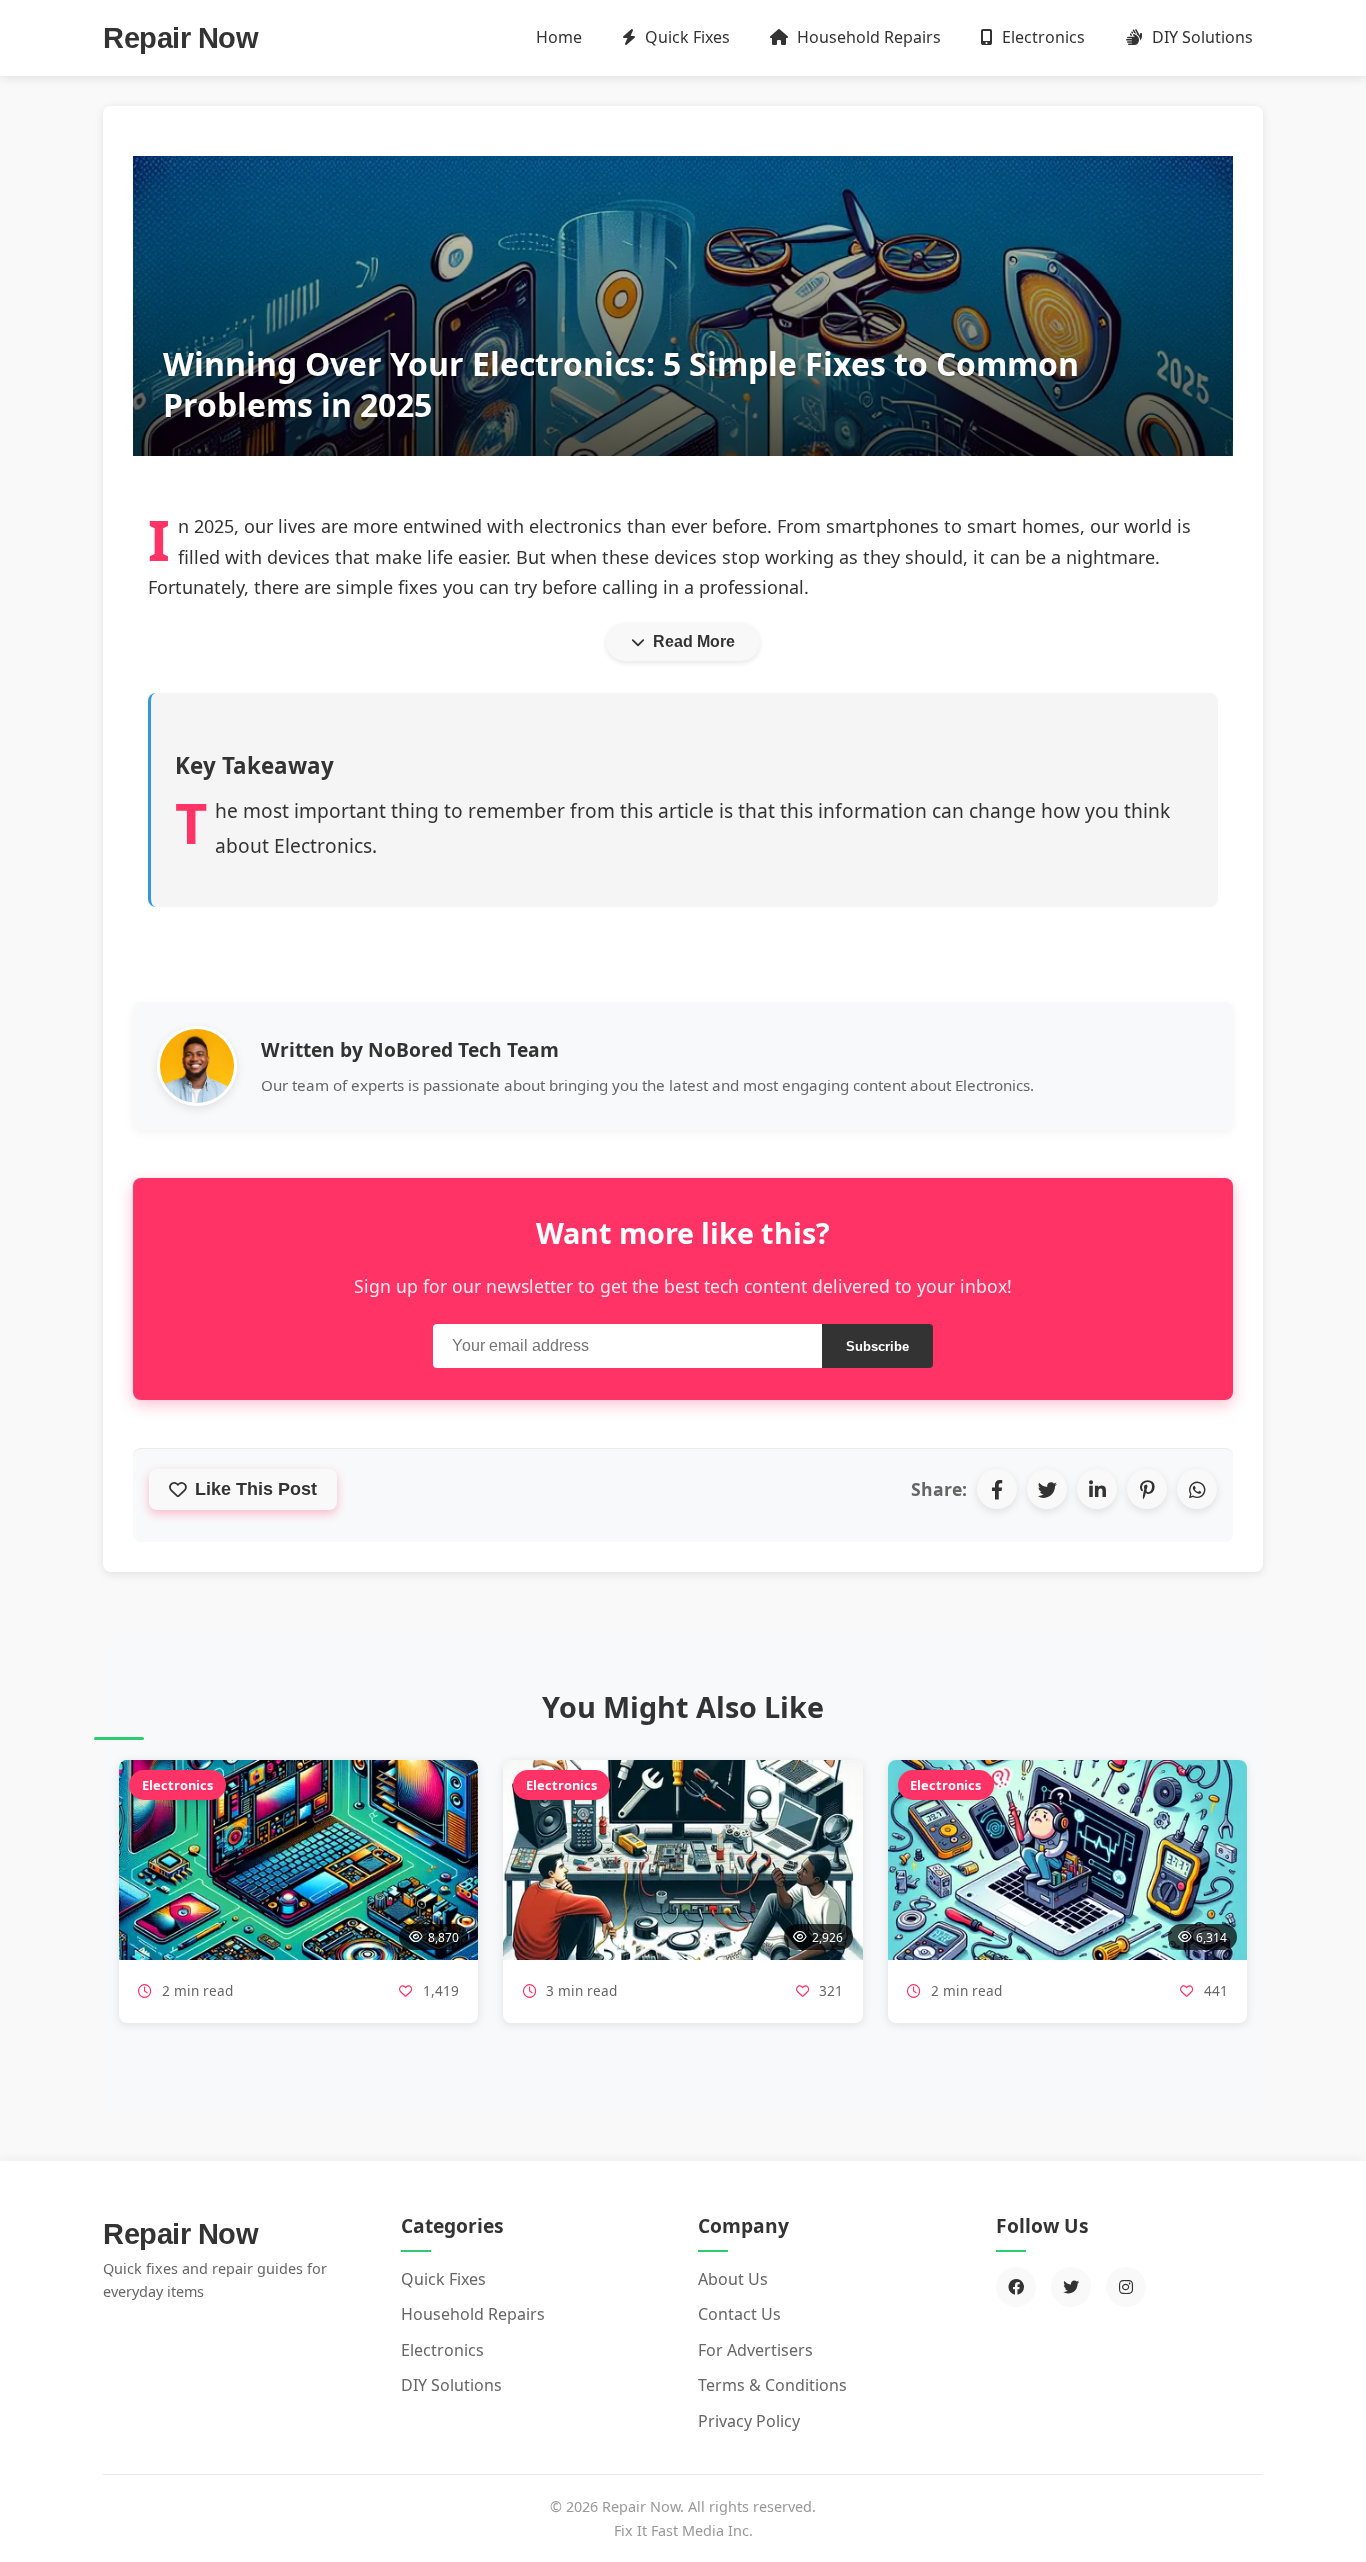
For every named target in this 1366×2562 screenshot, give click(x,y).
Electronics (1041, 37)
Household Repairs (867, 37)
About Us (733, 2279)
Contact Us (739, 2314)
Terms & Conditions (772, 2385)
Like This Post (256, 1489)
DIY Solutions (1200, 37)
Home (559, 37)
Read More (694, 641)
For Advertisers (755, 2350)
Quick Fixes (685, 37)
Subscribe (877, 1346)
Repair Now (180, 38)
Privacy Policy (749, 2421)
